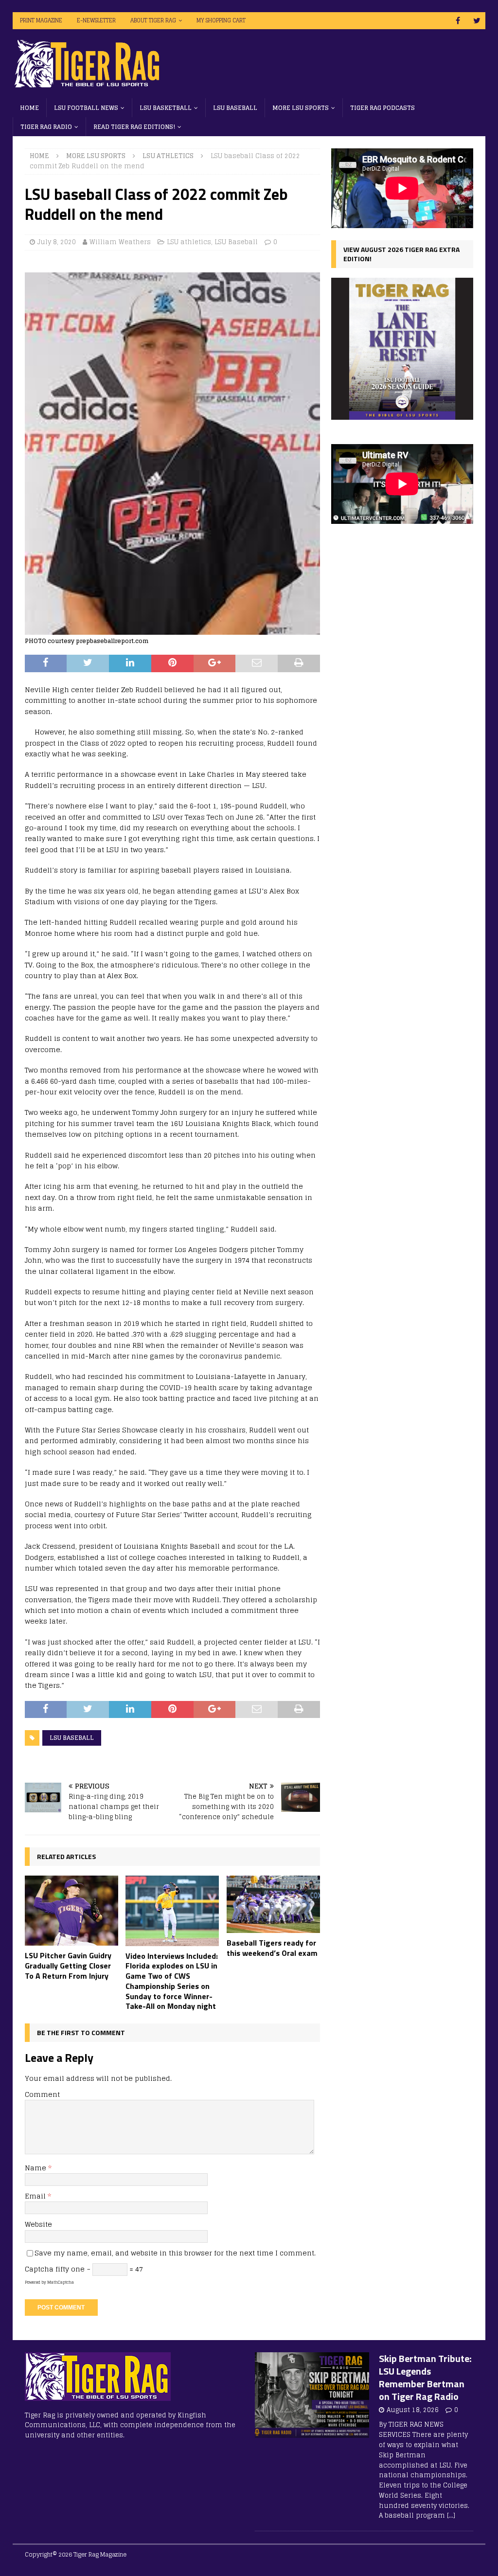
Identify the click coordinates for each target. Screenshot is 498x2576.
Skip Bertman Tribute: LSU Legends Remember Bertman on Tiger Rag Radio (425, 2377)
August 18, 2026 (413, 2410)
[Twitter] (477, 21)
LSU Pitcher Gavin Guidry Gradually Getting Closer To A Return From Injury (68, 1966)
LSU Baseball (235, 108)
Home (29, 108)
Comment (42, 2094)
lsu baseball (72, 1738)
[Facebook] (458, 21)
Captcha (39, 2269)
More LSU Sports (301, 108)
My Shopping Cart (221, 20)
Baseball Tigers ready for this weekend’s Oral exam (272, 1948)
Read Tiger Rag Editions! (134, 127)
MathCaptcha (61, 2282)
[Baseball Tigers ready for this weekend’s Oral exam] (273, 1904)
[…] (451, 2515)
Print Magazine (41, 20)
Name (36, 2168)
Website (38, 2224)
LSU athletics (189, 242)
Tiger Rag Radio (46, 127)
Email (36, 2196)
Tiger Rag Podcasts (382, 108)
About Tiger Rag (153, 20)
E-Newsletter (96, 20)
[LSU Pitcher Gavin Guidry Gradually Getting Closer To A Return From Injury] (71, 1911)
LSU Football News (86, 108)
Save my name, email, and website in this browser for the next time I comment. (175, 2253)
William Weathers (120, 242)
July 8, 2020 (57, 242)
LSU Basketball (166, 108)
